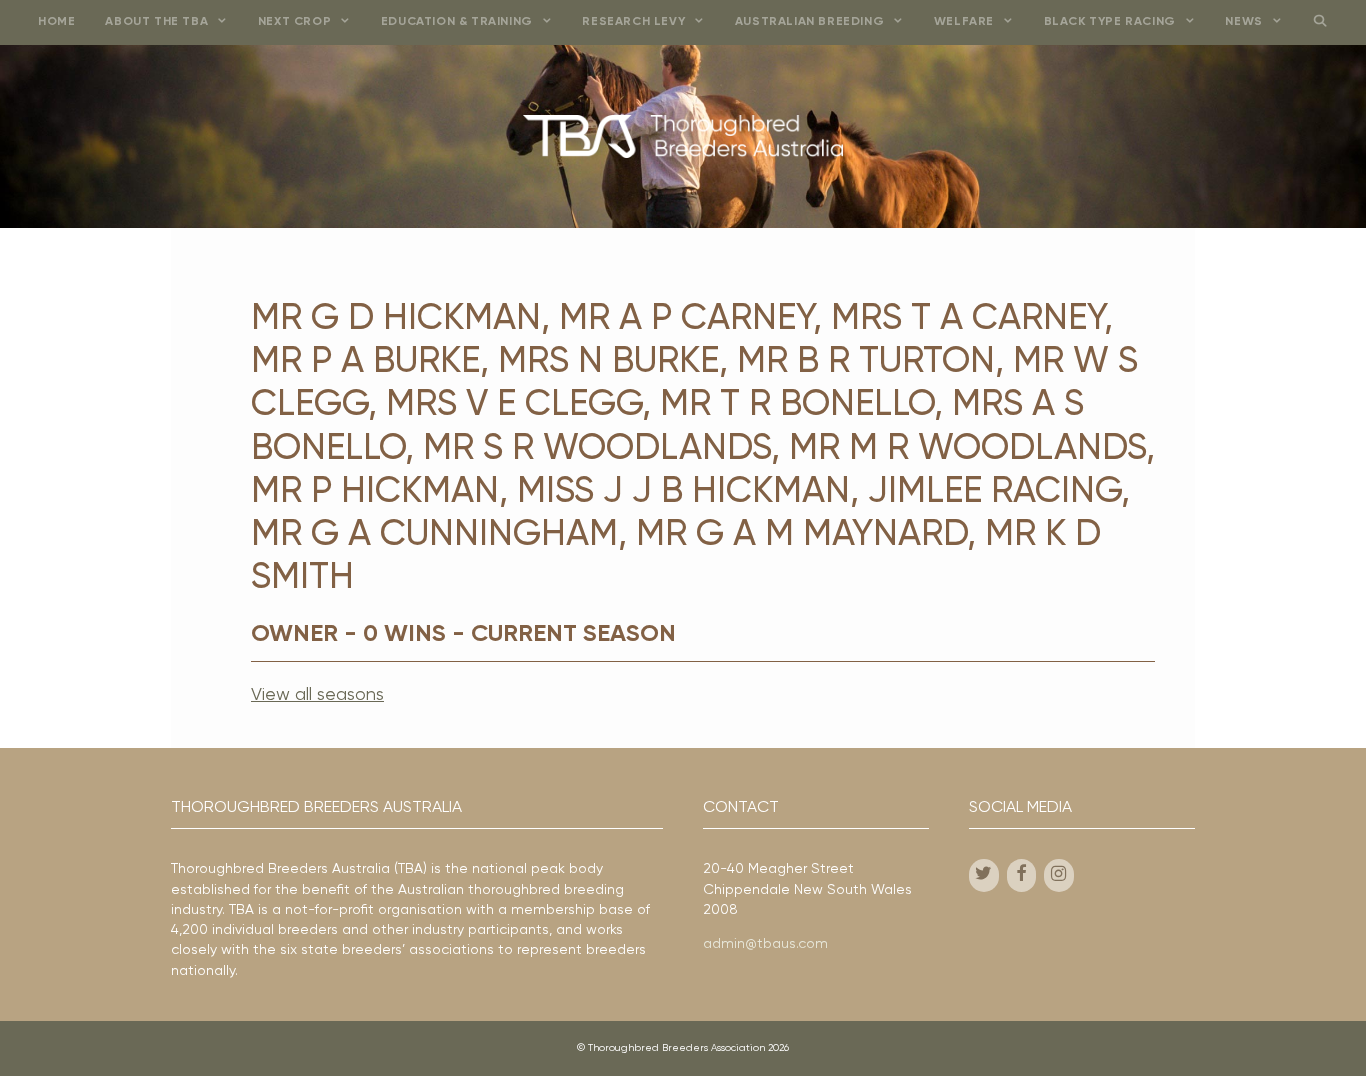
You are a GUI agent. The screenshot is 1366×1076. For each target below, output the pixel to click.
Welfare (964, 22)
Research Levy (633, 22)
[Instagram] (1059, 875)
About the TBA (156, 22)
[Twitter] (984, 875)
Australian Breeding (809, 22)
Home (56, 22)
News (1243, 22)
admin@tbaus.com (765, 944)
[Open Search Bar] (1319, 22)
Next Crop (294, 22)
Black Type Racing (1110, 22)
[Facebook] (1022, 875)
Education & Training (457, 22)
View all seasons (317, 695)
